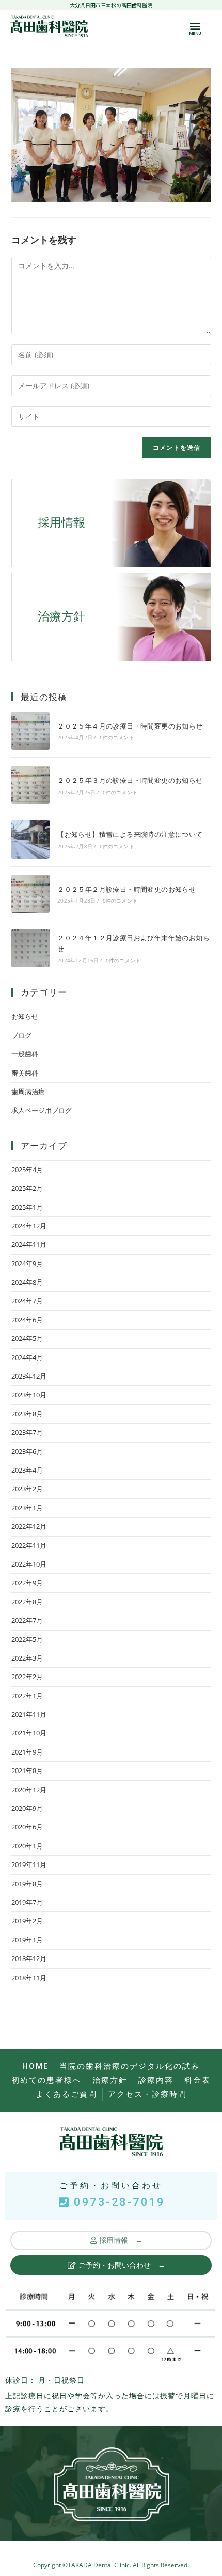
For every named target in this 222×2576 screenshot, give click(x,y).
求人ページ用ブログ (42, 1110)
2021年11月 (29, 1714)
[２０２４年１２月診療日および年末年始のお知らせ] (30, 948)
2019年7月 (27, 1902)
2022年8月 (27, 1602)
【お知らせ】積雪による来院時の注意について (130, 834)
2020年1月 (27, 1846)
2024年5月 (27, 1338)
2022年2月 (27, 1677)
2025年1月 (27, 1207)
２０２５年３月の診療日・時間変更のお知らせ (130, 780)
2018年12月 (29, 1958)
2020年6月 (27, 1827)
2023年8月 (27, 1414)
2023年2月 (27, 1489)
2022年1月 (27, 1696)
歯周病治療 (28, 1092)
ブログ (21, 1035)
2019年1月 (27, 1940)
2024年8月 (27, 1282)
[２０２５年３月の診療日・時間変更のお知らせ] (30, 785)
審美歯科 (25, 1073)
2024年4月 (27, 1357)
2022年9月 (27, 1583)
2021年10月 (29, 1733)
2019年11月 (29, 1864)
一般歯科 (25, 1054)
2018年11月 (29, 1978)
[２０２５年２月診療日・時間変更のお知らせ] (30, 894)
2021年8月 (27, 1771)
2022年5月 (27, 1639)
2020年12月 (29, 1790)
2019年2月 (27, 1921)
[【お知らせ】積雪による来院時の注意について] (30, 839)
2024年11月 (29, 1244)
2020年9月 (27, 1808)
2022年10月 (29, 1564)
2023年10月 (29, 1395)
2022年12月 (29, 1526)
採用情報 (61, 523)
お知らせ (25, 1016)
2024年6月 (27, 1320)
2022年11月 (29, 1545)
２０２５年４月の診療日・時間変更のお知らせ (130, 726)
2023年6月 (27, 1451)
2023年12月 (29, 1376)
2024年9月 (27, 1263)
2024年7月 (27, 1301)
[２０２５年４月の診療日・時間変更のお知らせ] (30, 731)
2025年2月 (27, 1188)
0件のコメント (117, 737)
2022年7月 (27, 1620)
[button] (195, 26)
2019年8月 (27, 1884)
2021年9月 (27, 1752)
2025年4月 (27, 1170)
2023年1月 (27, 1508)
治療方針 (61, 617)
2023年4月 (27, 1470)
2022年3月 (27, 1658)
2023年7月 (27, 1432)
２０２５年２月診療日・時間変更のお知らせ (126, 889)
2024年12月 (29, 1226)
